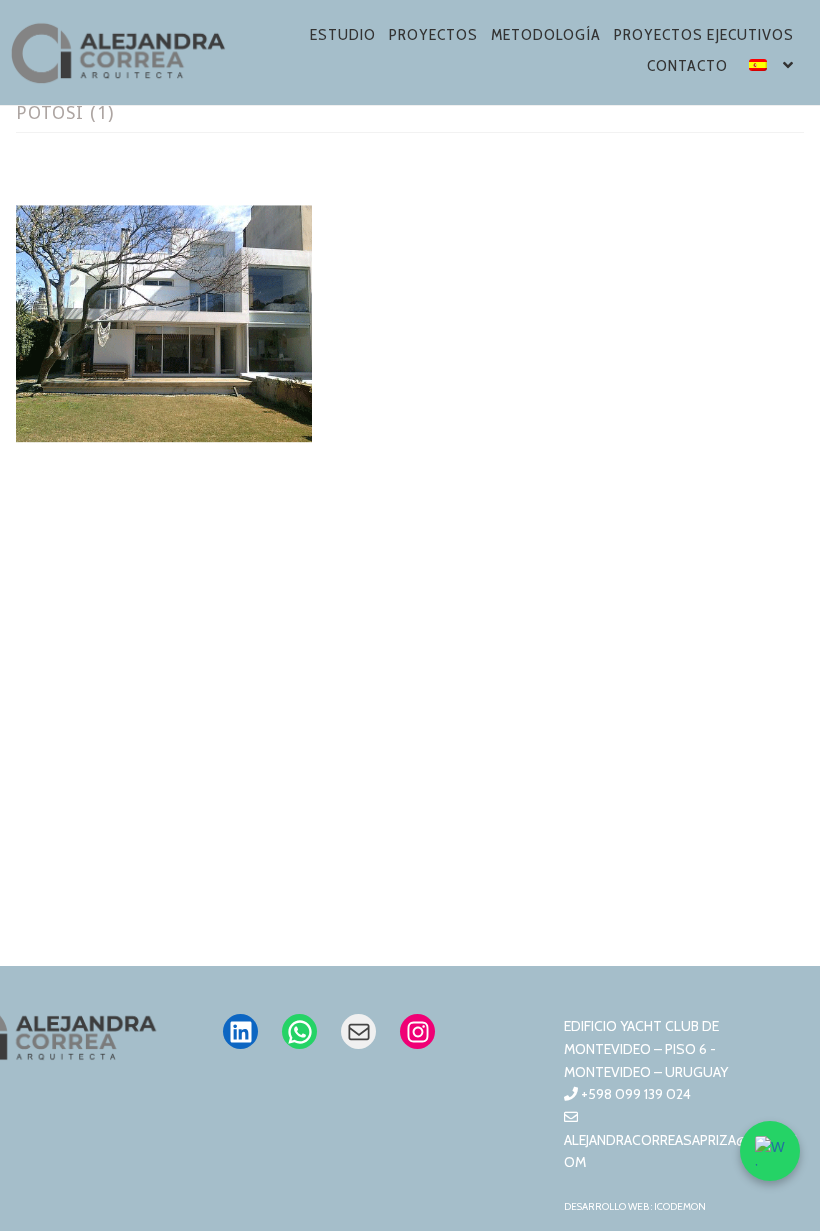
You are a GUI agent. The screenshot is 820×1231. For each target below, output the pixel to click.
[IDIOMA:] (772, 68)
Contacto (687, 65)
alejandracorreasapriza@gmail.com (680, 1151)
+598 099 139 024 (634, 1094)
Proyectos (433, 34)
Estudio (343, 34)
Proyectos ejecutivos (704, 34)
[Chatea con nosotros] (770, 1151)
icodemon (680, 1206)
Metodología (546, 34)
